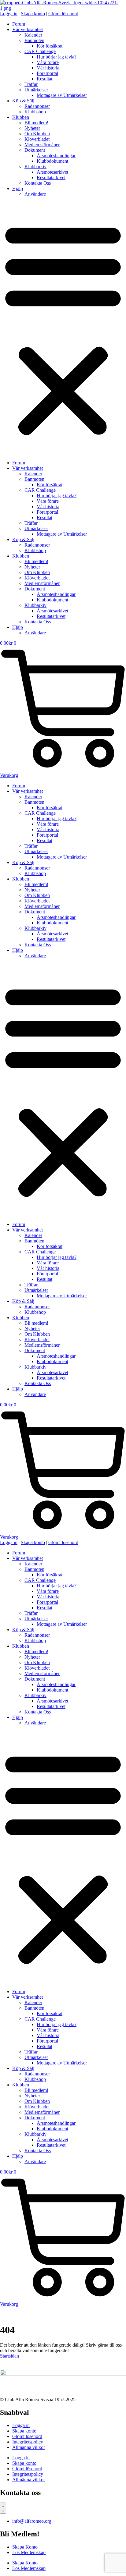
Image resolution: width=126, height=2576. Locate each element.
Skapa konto (24, 2431)
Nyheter (32, 128)
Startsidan (9, 2356)
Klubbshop (35, 112)
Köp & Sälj (23, 101)
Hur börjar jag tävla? (57, 57)
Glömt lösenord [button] (63, 14)
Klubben (21, 117)
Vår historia (48, 68)
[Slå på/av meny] (3, 2508)
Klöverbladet (37, 139)
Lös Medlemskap (29, 2552)
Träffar (31, 84)
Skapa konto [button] (33, 14)
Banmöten (34, 40)
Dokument (35, 150)
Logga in (21, 2425)
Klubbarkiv (35, 167)
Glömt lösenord (27, 2436)
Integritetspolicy (28, 2442)
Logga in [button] (9, 14)
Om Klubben (37, 134)
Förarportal (47, 73)
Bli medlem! (36, 123)
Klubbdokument (52, 161)
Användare (35, 194)
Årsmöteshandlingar (56, 156)
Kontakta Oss (38, 183)
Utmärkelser (36, 90)
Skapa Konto (25, 2547)
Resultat (44, 79)
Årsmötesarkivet (52, 172)
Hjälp (18, 188)
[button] (63, 328)
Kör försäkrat (50, 46)
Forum (19, 24)
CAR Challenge (40, 51)
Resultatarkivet (51, 177)
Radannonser (37, 106)
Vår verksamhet (28, 29)
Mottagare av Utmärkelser (62, 95)
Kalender (33, 35)
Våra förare (48, 62)
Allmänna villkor (29, 2447)
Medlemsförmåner (42, 145)
